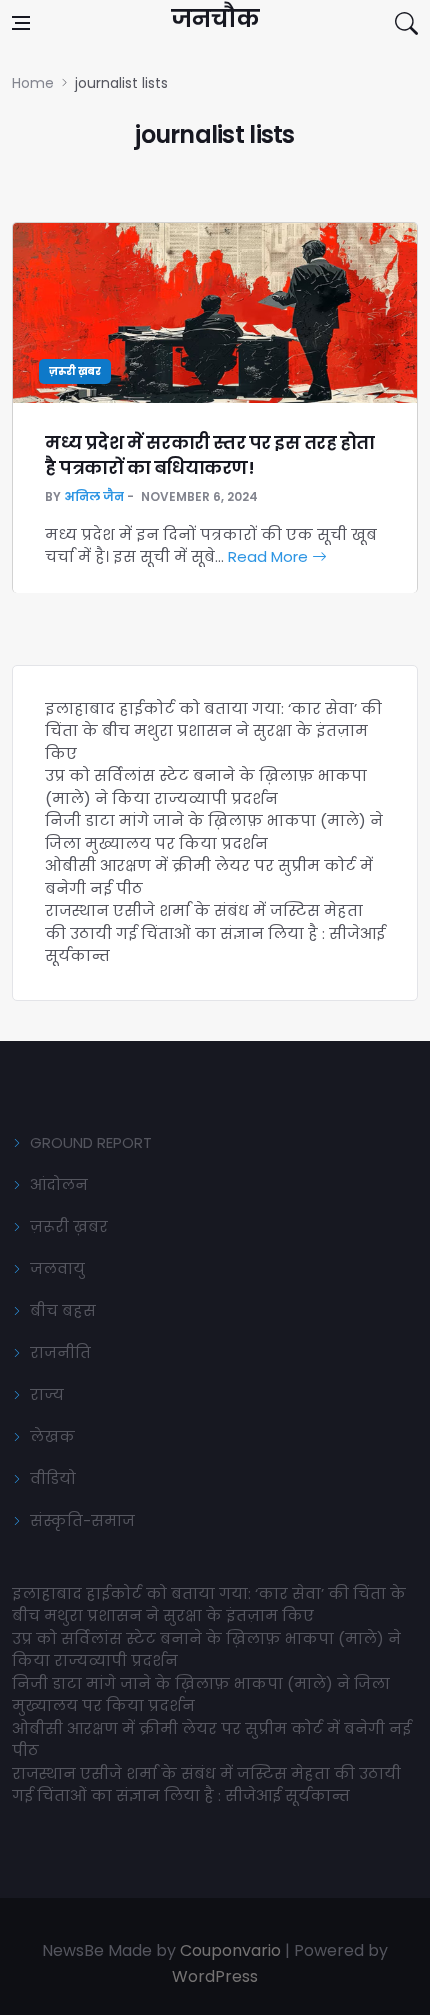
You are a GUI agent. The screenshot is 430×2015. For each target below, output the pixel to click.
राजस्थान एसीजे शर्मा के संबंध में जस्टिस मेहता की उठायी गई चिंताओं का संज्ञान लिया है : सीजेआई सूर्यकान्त (215, 933)
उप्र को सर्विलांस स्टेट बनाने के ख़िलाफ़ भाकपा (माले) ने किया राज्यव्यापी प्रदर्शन (206, 787)
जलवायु (57, 1268)
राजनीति (60, 1352)
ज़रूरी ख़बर (75, 371)
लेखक (52, 1436)
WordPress (215, 1976)
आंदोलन (59, 1184)
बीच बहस (63, 1310)
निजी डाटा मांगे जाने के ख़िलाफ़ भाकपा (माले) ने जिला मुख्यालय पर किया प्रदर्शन (214, 832)
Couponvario (230, 1950)
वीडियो (53, 1478)
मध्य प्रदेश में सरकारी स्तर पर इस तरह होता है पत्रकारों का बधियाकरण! (210, 455)
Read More (270, 556)
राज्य (47, 1394)
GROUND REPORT (91, 1142)
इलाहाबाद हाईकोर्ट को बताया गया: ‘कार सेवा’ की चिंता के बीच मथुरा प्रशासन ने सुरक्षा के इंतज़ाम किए (213, 731)
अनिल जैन (94, 496)
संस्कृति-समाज (82, 1520)
